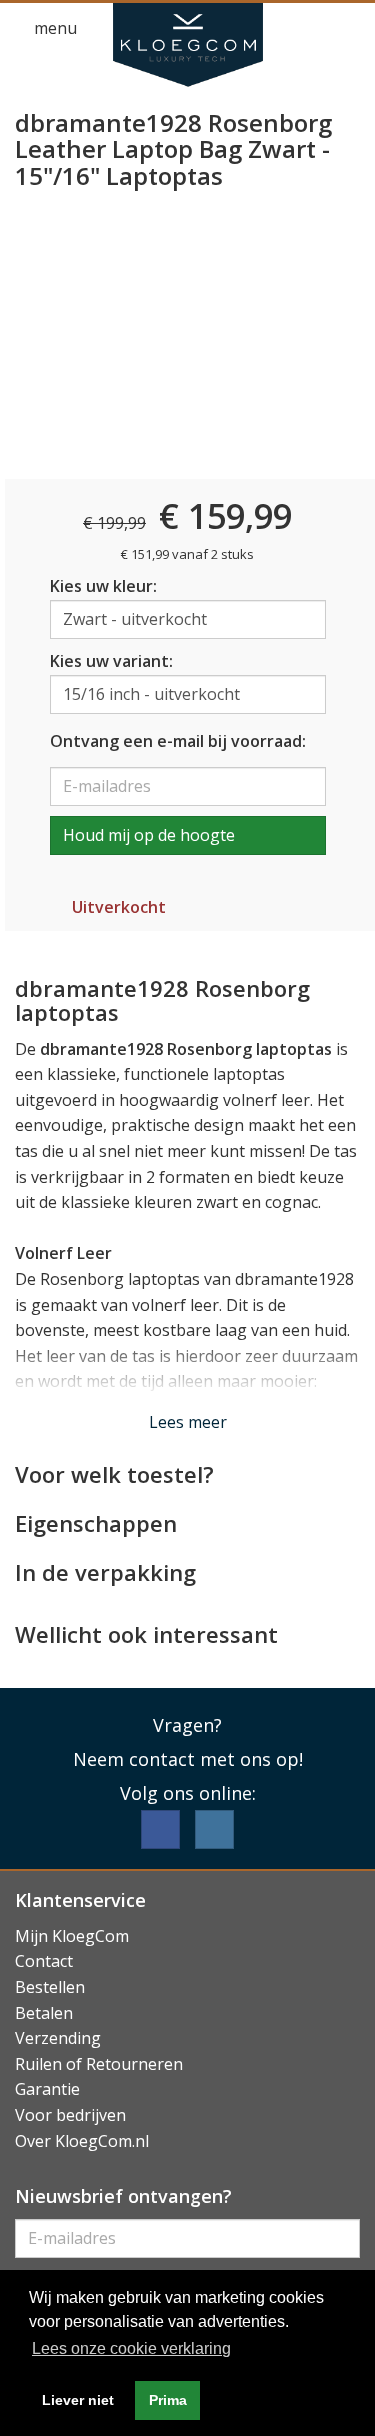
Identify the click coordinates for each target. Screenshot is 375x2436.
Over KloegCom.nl (82, 2141)
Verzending (58, 2038)
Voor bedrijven (70, 2115)
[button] (311, 29)
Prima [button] (168, 2400)
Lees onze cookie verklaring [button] (131, 2348)
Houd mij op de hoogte (149, 835)
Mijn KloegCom (72, 1936)
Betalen (44, 2013)
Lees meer (188, 1422)
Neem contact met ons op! (188, 1759)
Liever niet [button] (78, 2400)
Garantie (47, 2089)
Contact (44, 1961)
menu (53, 28)
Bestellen (50, 1987)
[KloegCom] (188, 45)
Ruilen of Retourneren (99, 2064)
